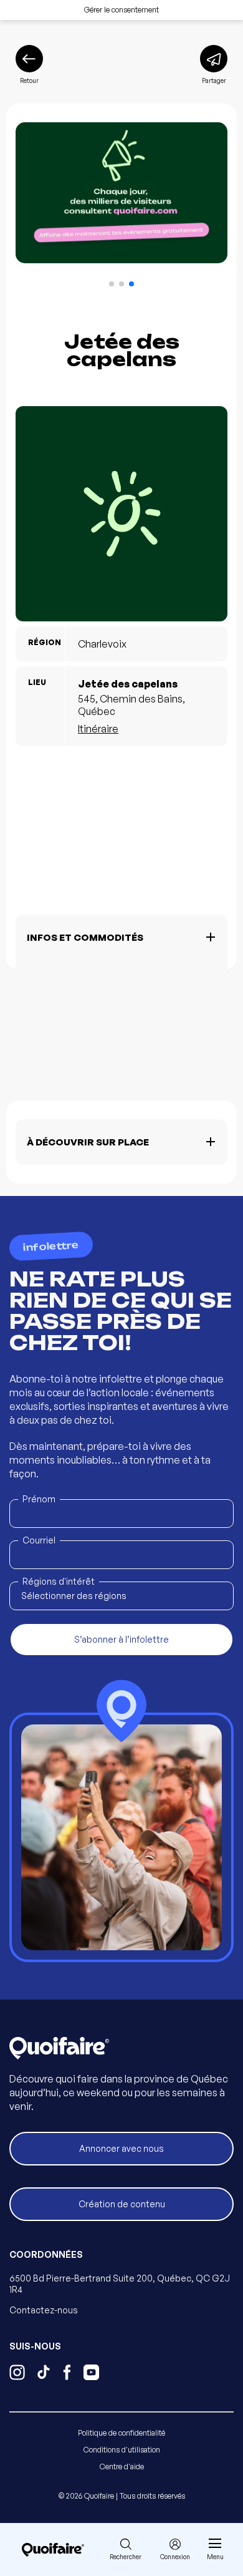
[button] (112, 284)
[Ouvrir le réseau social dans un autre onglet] (17, 2374)
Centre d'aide (122, 2467)
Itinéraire (98, 729)
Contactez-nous (44, 2310)
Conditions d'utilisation (122, 2450)
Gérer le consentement (121, 10)
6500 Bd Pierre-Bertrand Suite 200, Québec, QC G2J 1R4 (120, 2284)
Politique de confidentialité (121, 2433)
